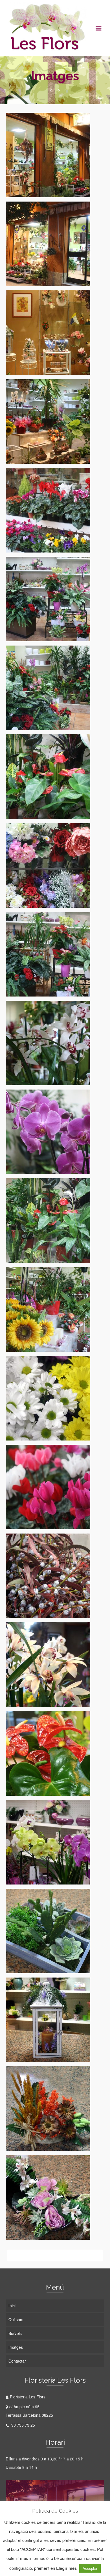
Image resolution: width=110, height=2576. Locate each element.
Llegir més (66, 2568)
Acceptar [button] (90, 2568)
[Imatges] (51, 90)
